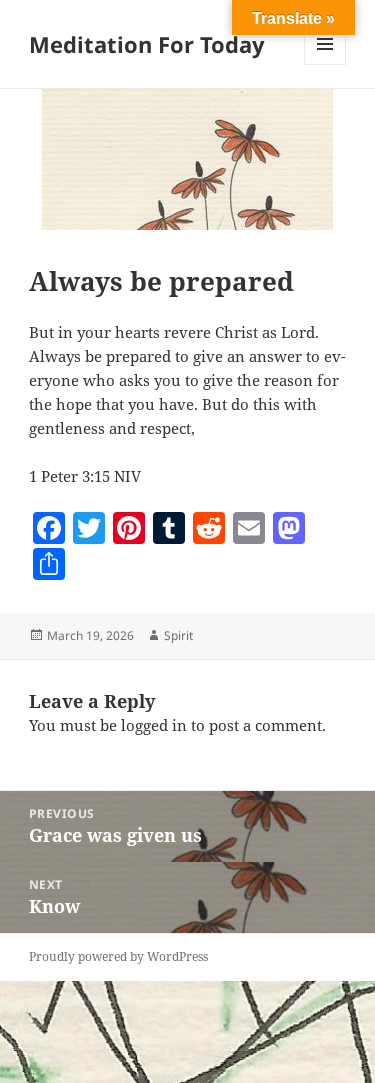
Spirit (178, 635)
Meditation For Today (147, 44)
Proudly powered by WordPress (118, 956)
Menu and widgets (325, 64)
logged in (154, 725)
